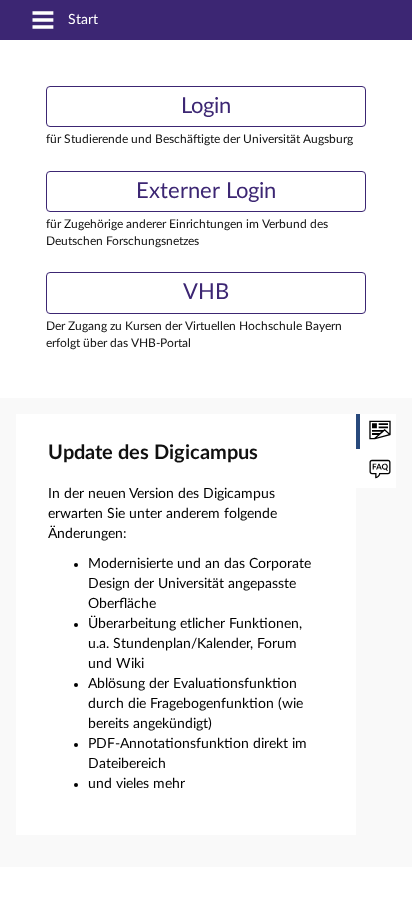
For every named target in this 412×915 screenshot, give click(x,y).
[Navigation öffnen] (43, 21)
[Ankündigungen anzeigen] (376, 431)
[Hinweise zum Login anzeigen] (376, 470)
